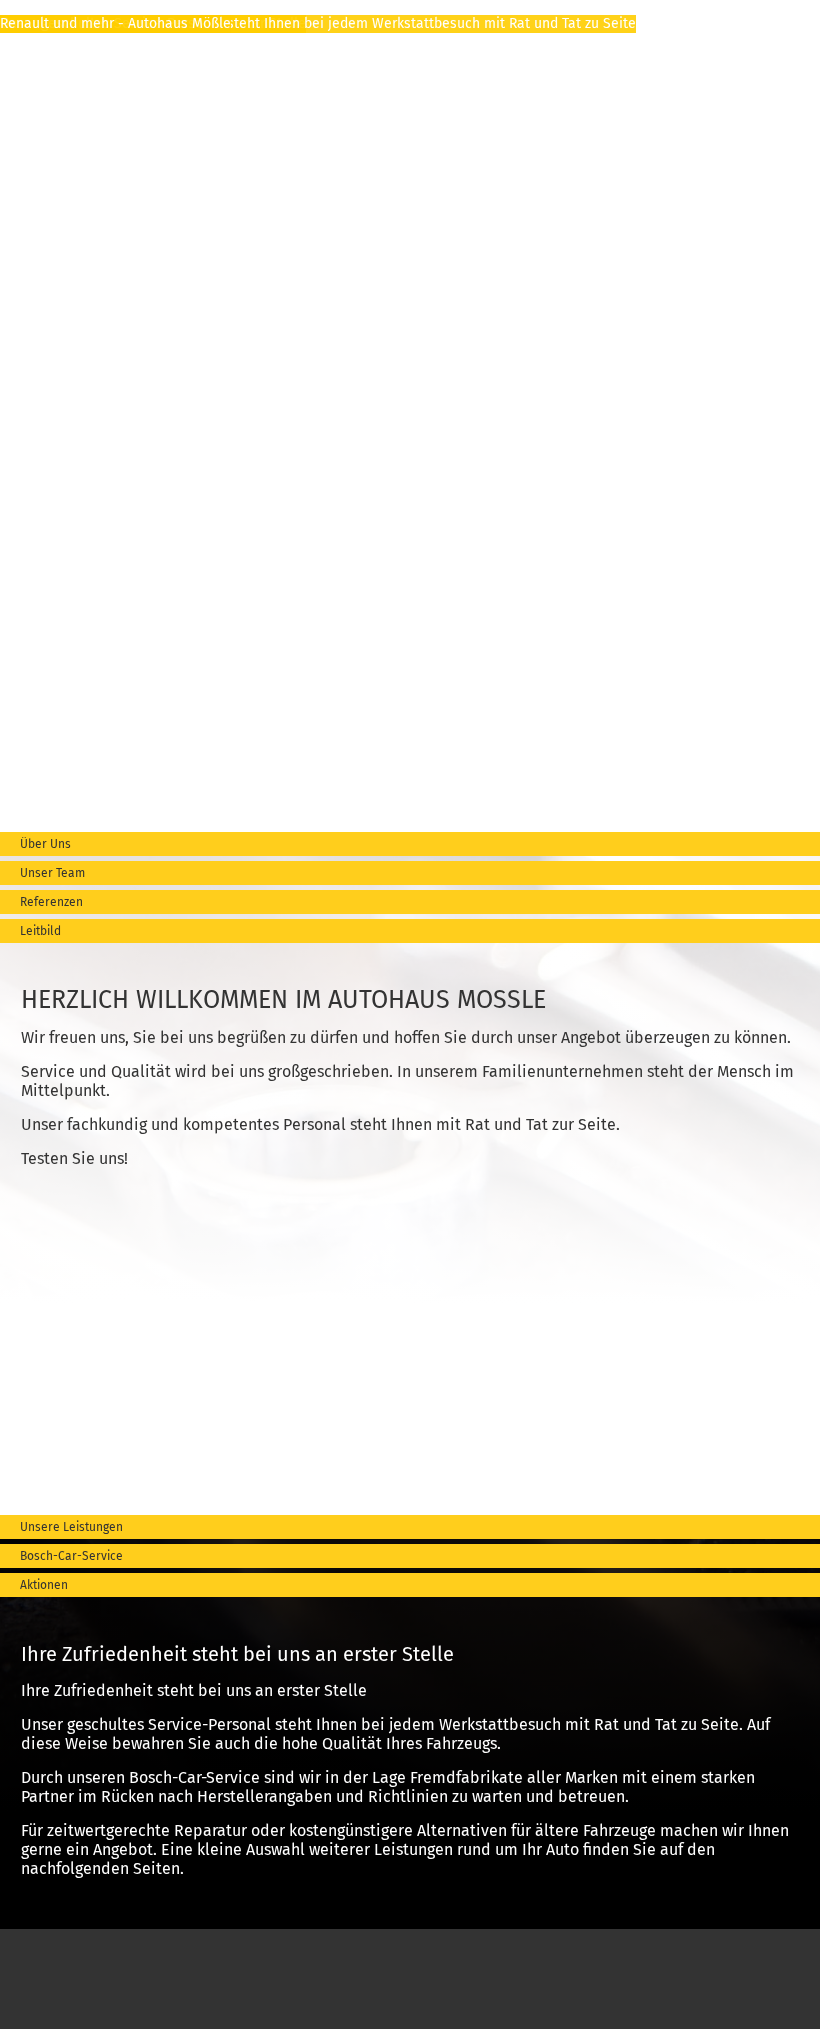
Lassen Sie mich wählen (91, 2000)
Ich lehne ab (672, 2000)
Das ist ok (761, 2000)
